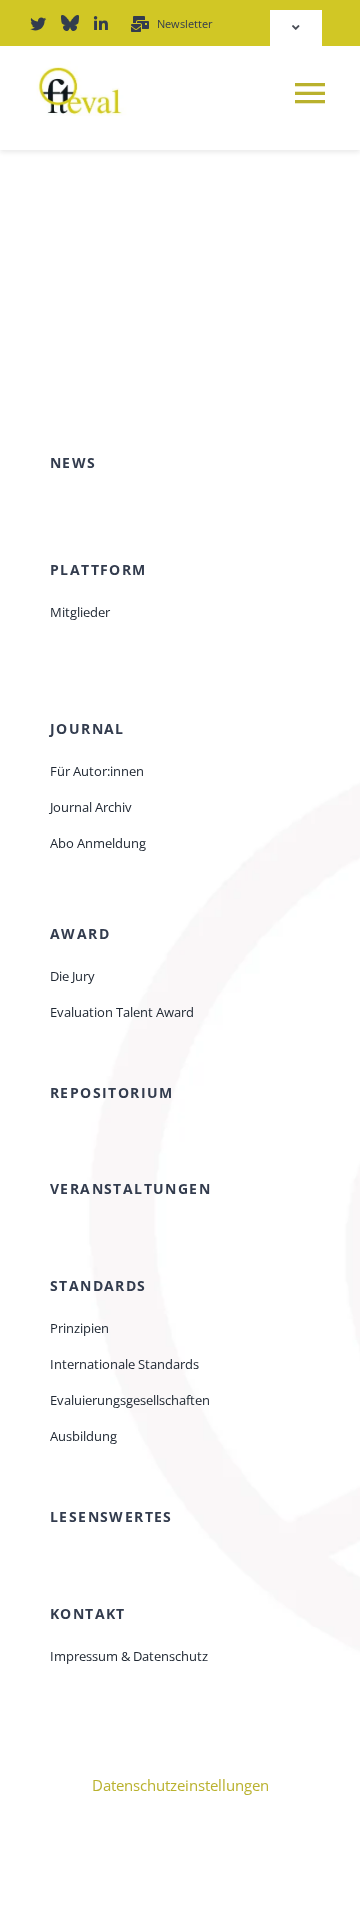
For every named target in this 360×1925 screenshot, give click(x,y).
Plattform (98, 569)
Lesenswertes (111, 1516)
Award (80, 933)
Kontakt (88, 1613)
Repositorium (112, 1092)
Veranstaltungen (130, 1188)
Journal (87, 728)
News (73, 462)
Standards (98, 1285)
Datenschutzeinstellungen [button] (180, 1785)
